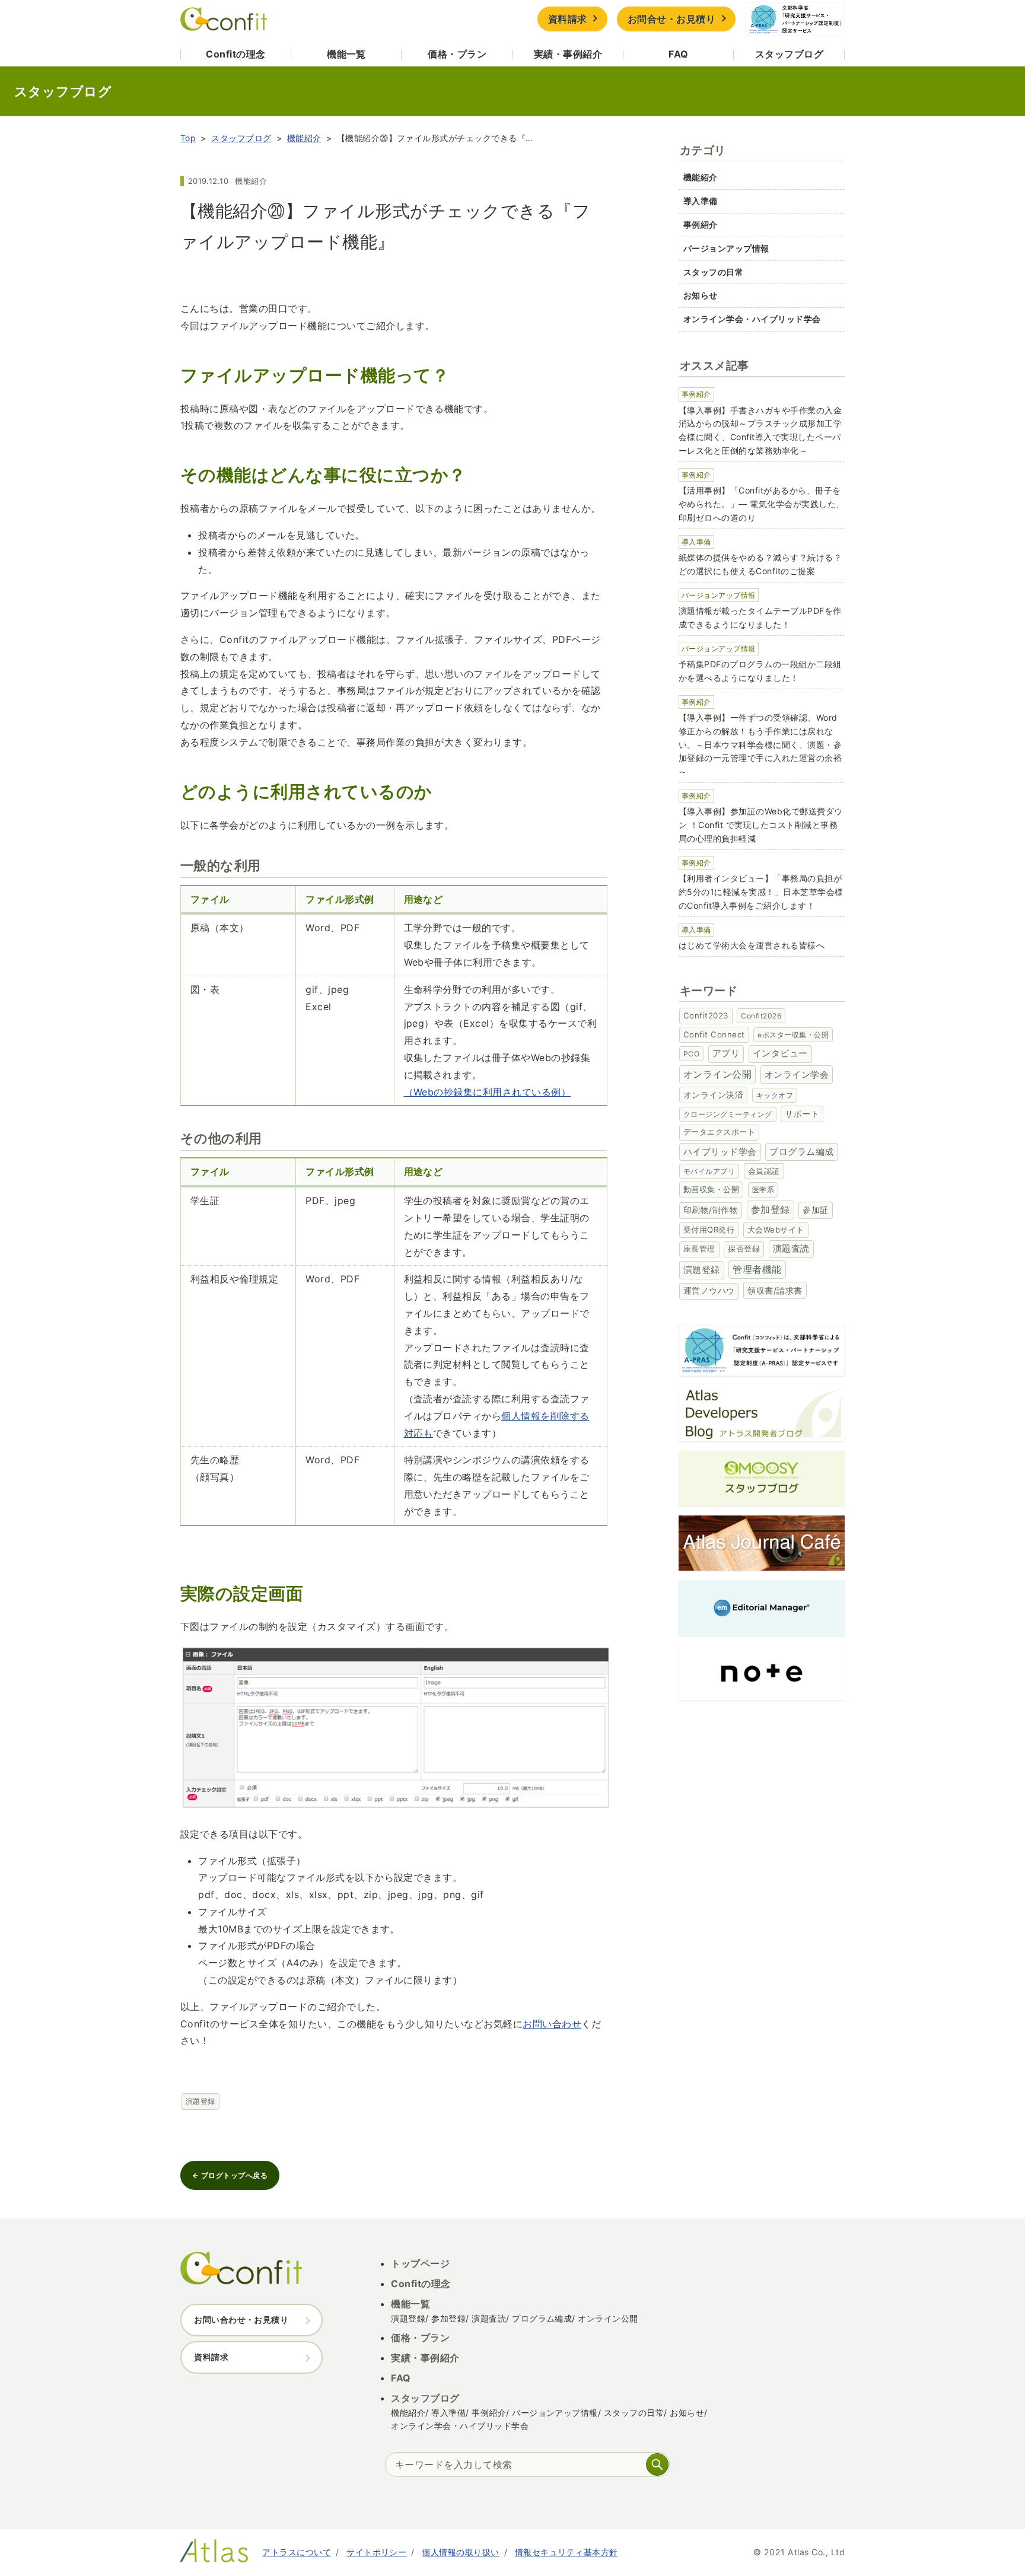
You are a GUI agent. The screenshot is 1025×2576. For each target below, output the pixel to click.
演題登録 (200, 2101)
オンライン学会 (797, 1074)
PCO (691, 1054)
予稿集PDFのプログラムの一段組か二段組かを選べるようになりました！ (760, 671)
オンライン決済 (713, 1095)
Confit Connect (714, 1034)
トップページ (420, 2263)
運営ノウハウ (709, 1291)
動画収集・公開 (711, 1189)
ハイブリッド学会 (720, 1152)
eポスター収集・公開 (793, 1035)
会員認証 (764, 1171)
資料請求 (568, 19)
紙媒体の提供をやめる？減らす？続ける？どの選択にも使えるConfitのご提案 (760, 564)
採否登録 (744, 1249)
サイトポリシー (376, 2552)
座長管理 (699, 1249)
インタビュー (780, 1053)
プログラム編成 (801, 1152)
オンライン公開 (717, 1074)
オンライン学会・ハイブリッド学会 (752, 319)
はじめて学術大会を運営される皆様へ (752, 945)
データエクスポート (719, 1132)
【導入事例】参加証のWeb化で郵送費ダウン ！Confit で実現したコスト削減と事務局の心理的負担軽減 (761, 825)
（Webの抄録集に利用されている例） (488, 1092)
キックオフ (775, 1095)
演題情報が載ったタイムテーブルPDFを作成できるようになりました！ (760, 617)
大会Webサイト (776, 1230)
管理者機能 (757, 1270)
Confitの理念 (235, 54)
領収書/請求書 (775, 1290)
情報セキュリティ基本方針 (566, 2552)
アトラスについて (297, 2552)
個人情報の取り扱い (460, 2552)
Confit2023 (706, 1015)
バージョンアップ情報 (726, 248)
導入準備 (701, 201)
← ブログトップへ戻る (230, 2175)
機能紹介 (304, 138)
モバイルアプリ (709, 1171)
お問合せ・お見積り (671, 19)
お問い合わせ (552, 2024)
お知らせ (701, 295)
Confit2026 (761, 1016)
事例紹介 (701, 225)
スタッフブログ (789, 54)
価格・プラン (457, 54)
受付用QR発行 (709, 1230)
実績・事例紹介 (568, 54)
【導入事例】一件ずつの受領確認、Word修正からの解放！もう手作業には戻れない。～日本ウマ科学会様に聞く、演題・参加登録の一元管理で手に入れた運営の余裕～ (760, 744)
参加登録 (771, 1209)
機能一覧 (346, 54)
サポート (802, 1114)
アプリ (726, 1053)
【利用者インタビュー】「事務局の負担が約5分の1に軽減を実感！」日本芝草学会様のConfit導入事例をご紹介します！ (761, 892)
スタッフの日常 (713, 272)
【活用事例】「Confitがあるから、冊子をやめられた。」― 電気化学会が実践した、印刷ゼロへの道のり (762, 504)
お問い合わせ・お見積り (241, 2319)
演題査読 (791, 1249)
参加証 (815, 1210)
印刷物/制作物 (711, 1210)
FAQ (678, 54)
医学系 (763, 1190)
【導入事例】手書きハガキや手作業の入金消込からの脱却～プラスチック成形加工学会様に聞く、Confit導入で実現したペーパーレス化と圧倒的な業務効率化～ (760, 430)
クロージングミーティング (728, 1114)
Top (188, 138)
